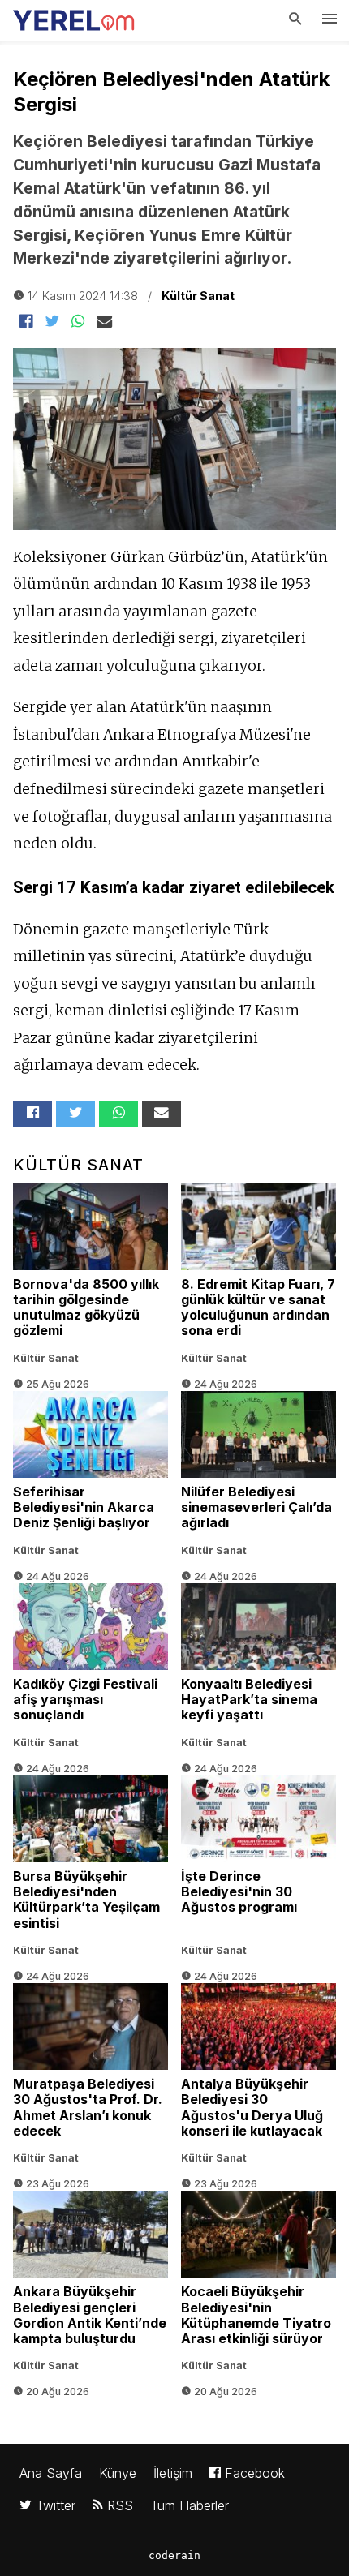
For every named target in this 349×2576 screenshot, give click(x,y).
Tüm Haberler (190, 2505)
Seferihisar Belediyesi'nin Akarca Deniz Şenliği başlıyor (90, 1477)
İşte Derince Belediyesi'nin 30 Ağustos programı (259, 1870)
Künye (118, 2473)
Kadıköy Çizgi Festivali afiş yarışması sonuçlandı (90, 1670)
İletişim (173, 2473)
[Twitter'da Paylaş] (52, 322)
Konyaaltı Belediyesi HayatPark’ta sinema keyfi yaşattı (259, 1670)
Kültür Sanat (198, 296)
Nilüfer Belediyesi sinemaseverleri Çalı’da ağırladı (259, 1477)
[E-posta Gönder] (104, 322)
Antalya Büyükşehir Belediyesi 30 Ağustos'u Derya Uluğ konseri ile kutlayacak (259, 2077)
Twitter (54, 2505)
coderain (174, 2555)
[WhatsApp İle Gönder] (78, 322)
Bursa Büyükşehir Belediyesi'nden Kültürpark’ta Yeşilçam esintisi (90, 1870)
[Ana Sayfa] (74, 16)
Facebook (253, 2473)
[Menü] (330, 20)
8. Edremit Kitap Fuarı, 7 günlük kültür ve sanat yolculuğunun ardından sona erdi (259, 1277)
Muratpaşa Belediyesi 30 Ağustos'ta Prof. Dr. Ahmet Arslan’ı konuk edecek (90, 2077)
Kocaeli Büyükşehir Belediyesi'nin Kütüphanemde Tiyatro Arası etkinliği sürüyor (259, 2285)
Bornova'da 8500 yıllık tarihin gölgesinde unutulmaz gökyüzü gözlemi (90, 1277)
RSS (118, 2505)
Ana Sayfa (51, 2473)
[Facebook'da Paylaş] (26, 322)
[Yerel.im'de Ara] (295, 20)
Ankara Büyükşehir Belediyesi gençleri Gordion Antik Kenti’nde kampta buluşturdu (90, 2285)
